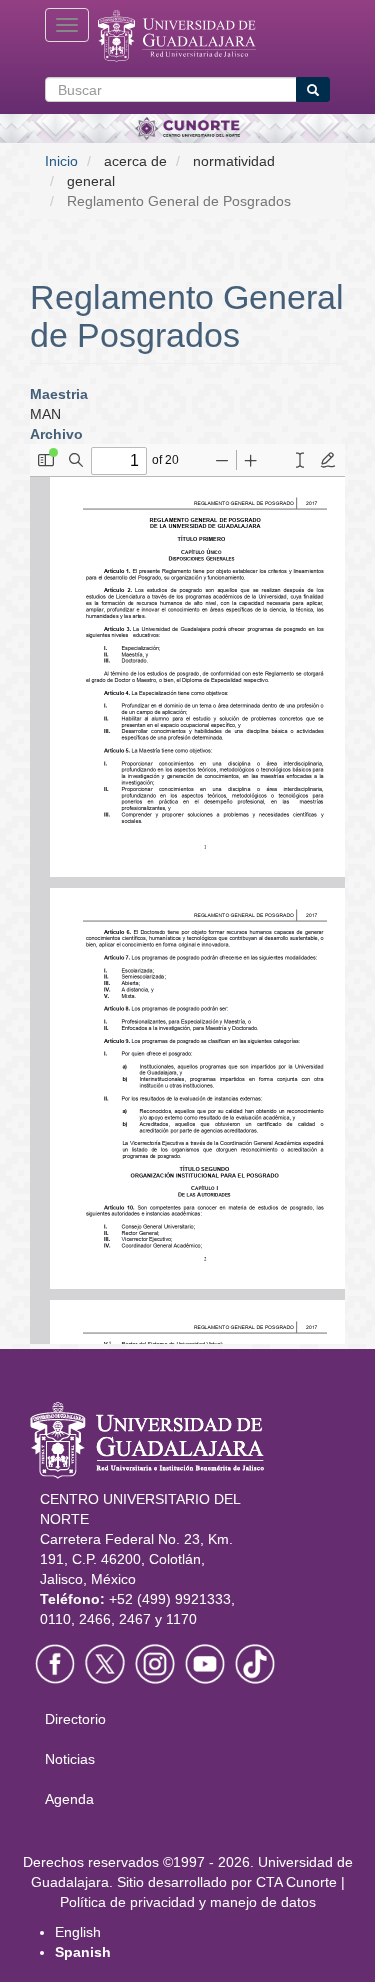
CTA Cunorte (296, 1882)
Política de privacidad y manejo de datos (188, 1902)
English (78, 1932)
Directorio (75, 1719)
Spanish (83, 1952)
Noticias (70, 1759)
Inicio (61, 161)
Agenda (69, 1799)
